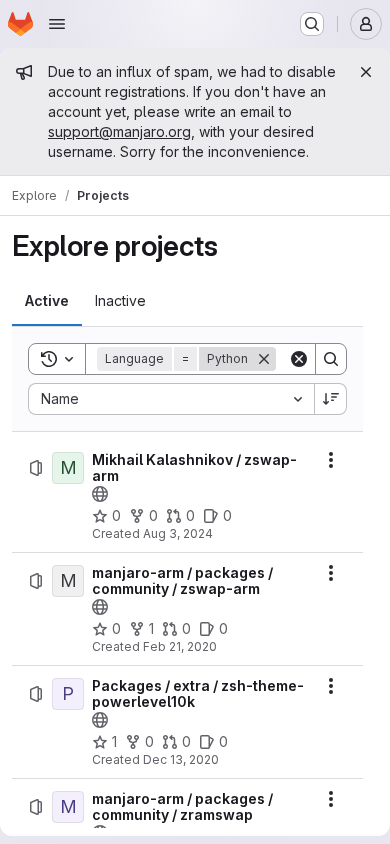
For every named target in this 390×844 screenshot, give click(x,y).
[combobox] (171, 399)
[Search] (331, 359)
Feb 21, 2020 (180, 646)
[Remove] (264, 359)
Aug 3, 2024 (178, 533)
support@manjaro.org (119, 131)
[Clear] (299, 359)
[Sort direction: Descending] (331, 399)
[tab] (47, 301)
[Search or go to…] (312, 24)
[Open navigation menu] (57, 24)
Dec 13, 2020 (181, 759)
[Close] (366, 72)
